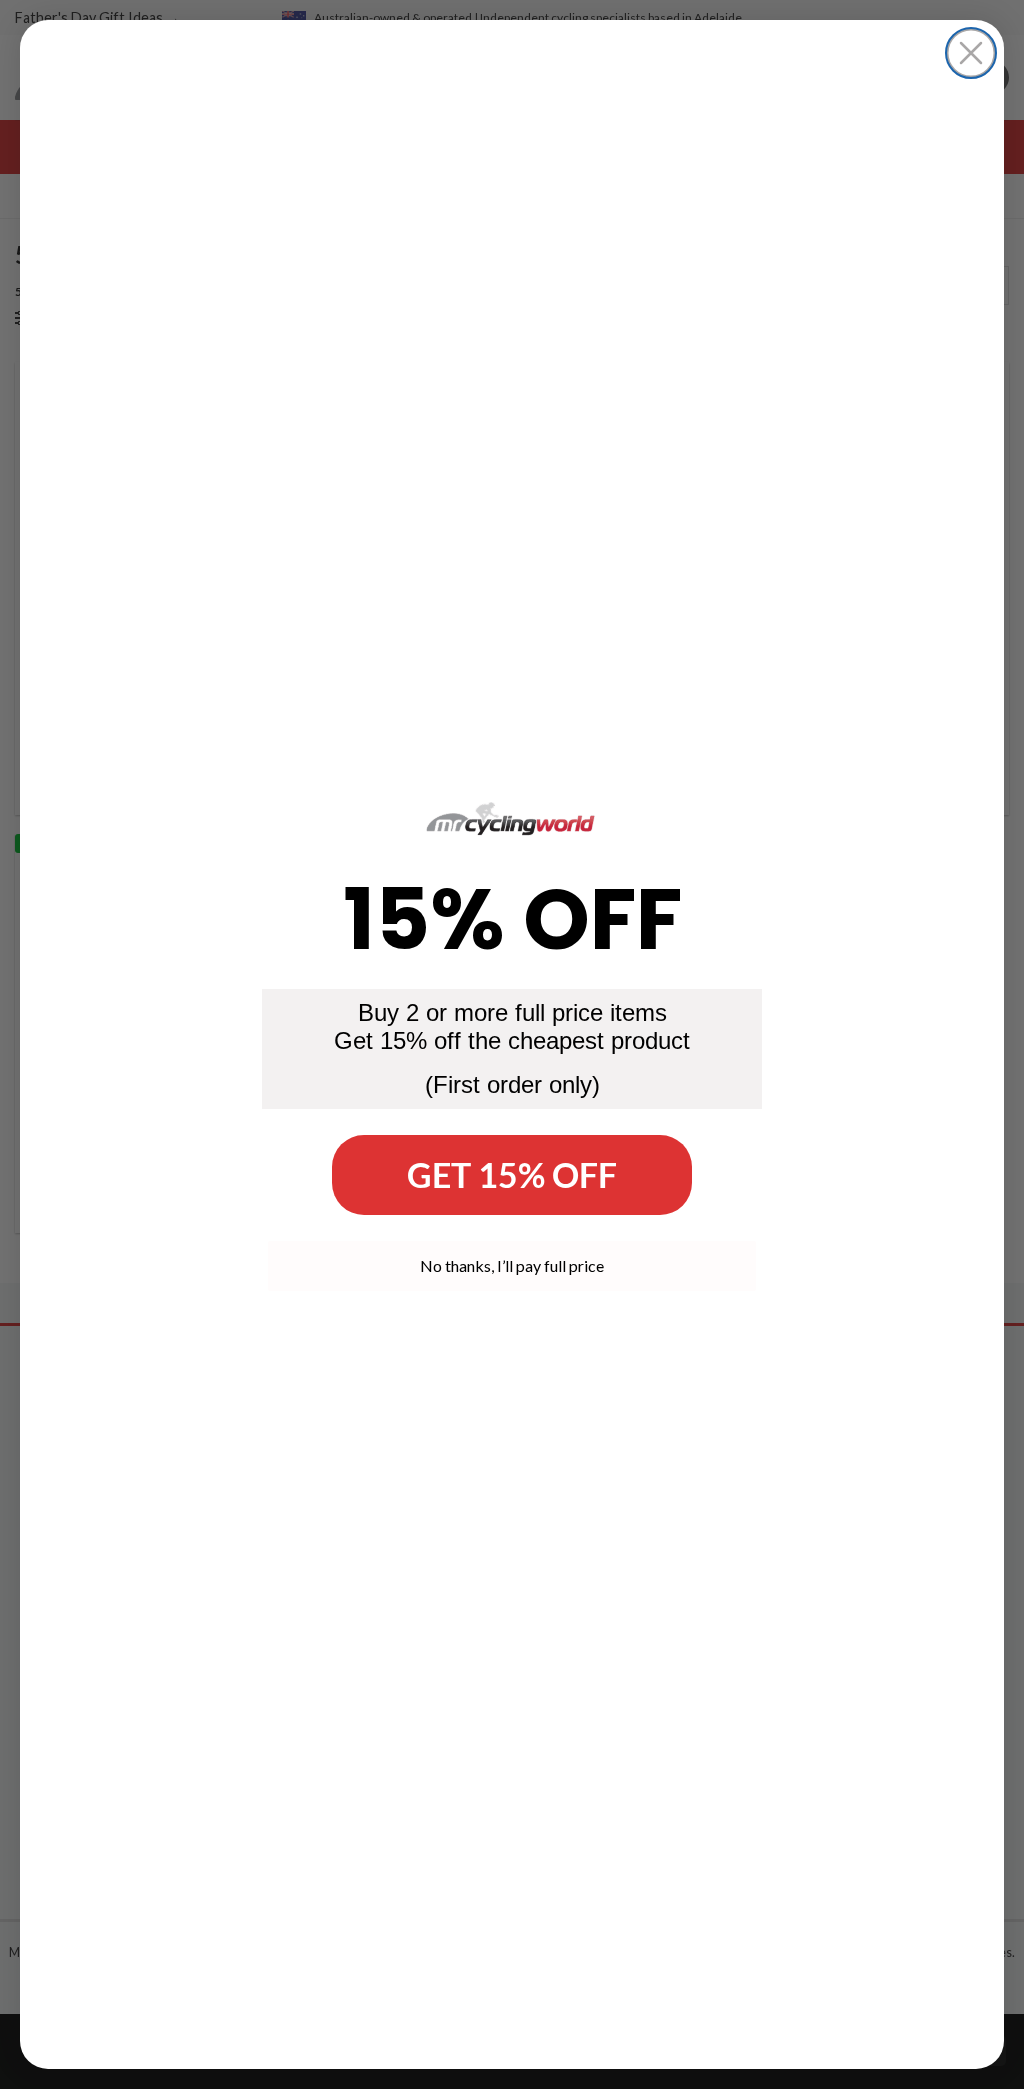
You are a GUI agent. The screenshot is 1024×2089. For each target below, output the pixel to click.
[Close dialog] (971, 53)
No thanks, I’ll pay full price (512, 1265)
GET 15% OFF (512, 1174)
